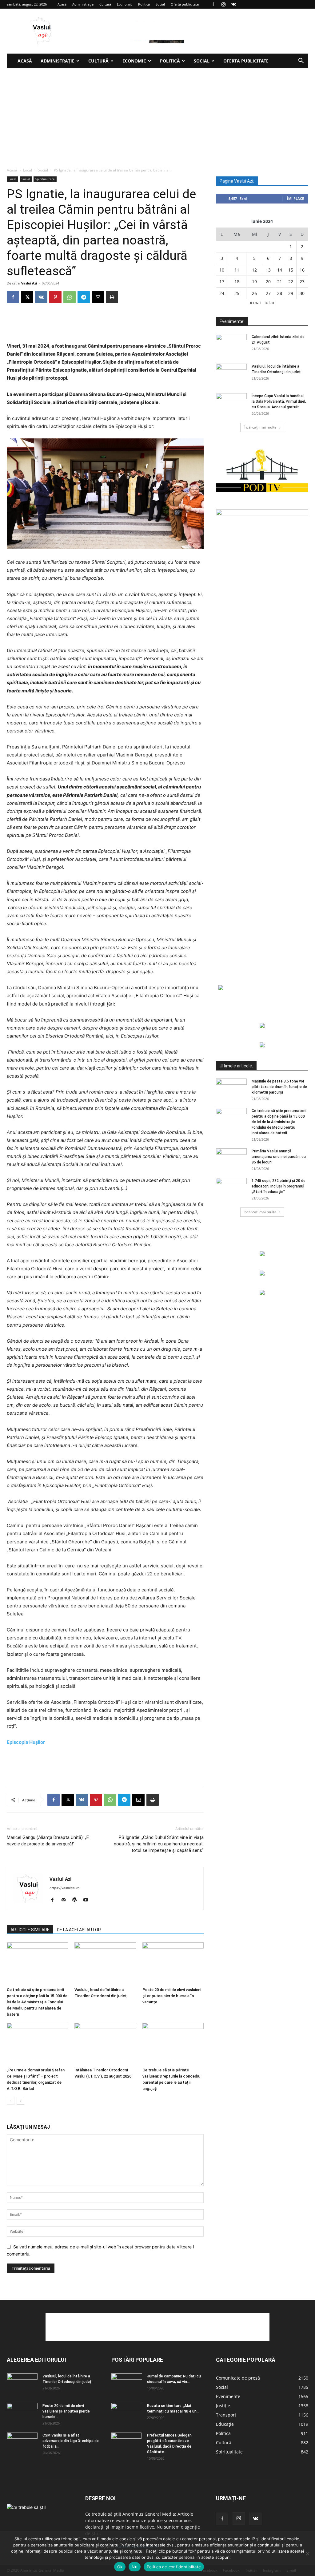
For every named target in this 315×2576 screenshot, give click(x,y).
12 (254, 270)
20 (268, 282)
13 (268, 270)
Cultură (105, 4)
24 (222, 293)
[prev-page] (11, 2101)
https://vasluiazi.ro (65, 1888)
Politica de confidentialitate (174, 2567)
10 (222, 270)
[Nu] (307, 2554)
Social (160, 4)
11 (237, 270)
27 (268, 293)
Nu (135, 2567)
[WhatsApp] (70, 297)
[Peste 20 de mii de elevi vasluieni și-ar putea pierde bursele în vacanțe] (173, 1963)
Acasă (62, 4)
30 (302, 293)
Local (28, 170)
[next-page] (20, 2101)
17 (222, 282)
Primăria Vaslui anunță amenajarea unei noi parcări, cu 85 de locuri (279, 1157)
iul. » (269, 302)
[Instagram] (223, 4)
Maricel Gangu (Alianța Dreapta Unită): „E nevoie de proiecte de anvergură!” (48, 1841)
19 (254, 282)
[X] (27, 297)
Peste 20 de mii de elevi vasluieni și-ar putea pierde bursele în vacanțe (172, 1996)
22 (291, 282)
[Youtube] (88, 1900)
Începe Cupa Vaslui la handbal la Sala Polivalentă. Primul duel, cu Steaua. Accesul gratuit (279, 401)
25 (237, 293)
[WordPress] (77, 1900)
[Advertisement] (157, 115)
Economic (125, 4)
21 (280, 282)
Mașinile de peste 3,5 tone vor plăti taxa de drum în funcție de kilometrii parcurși (279, 1087)
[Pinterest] (55, 297)
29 (291, 293)
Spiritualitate (45, 179)
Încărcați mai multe (260, 427)
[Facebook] (213, 4)
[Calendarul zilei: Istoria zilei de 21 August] (231, 345)
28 (280, 293)
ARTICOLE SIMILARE (30, 1930)
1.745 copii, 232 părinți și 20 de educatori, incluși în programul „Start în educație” (279, 1186)
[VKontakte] (233, 4)
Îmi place (295, 198)
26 (254, 293)
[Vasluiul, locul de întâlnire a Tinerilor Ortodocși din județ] (105, 1963)
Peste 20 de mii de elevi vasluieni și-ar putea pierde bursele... (66, 2411)
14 (280, 270)
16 (302, 270)
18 (237, 282)
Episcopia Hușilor (26, 1742)
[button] (301, 61)
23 (302, 282)
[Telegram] (84, 297)
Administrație (83, 4)
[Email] (98, 297)
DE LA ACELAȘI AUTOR (79, 1930)
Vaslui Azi (29, 283)
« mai (255, 302)
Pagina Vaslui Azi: (237, 181)
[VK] (41, 297)
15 (291, 270)
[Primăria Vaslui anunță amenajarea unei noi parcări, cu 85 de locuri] (231, 1159)
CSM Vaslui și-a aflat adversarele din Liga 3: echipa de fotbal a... (71, 2441)
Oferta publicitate (185, 4)
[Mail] (66, 1900)
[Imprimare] (112, 297)
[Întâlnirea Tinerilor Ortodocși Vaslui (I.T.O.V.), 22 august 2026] (105, 2044)
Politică (144, 4)
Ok (120, 2567)
